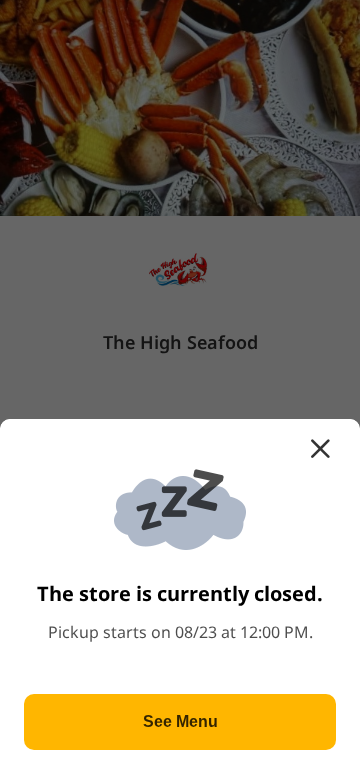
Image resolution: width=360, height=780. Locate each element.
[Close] (320, 449)
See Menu (180, 721)
